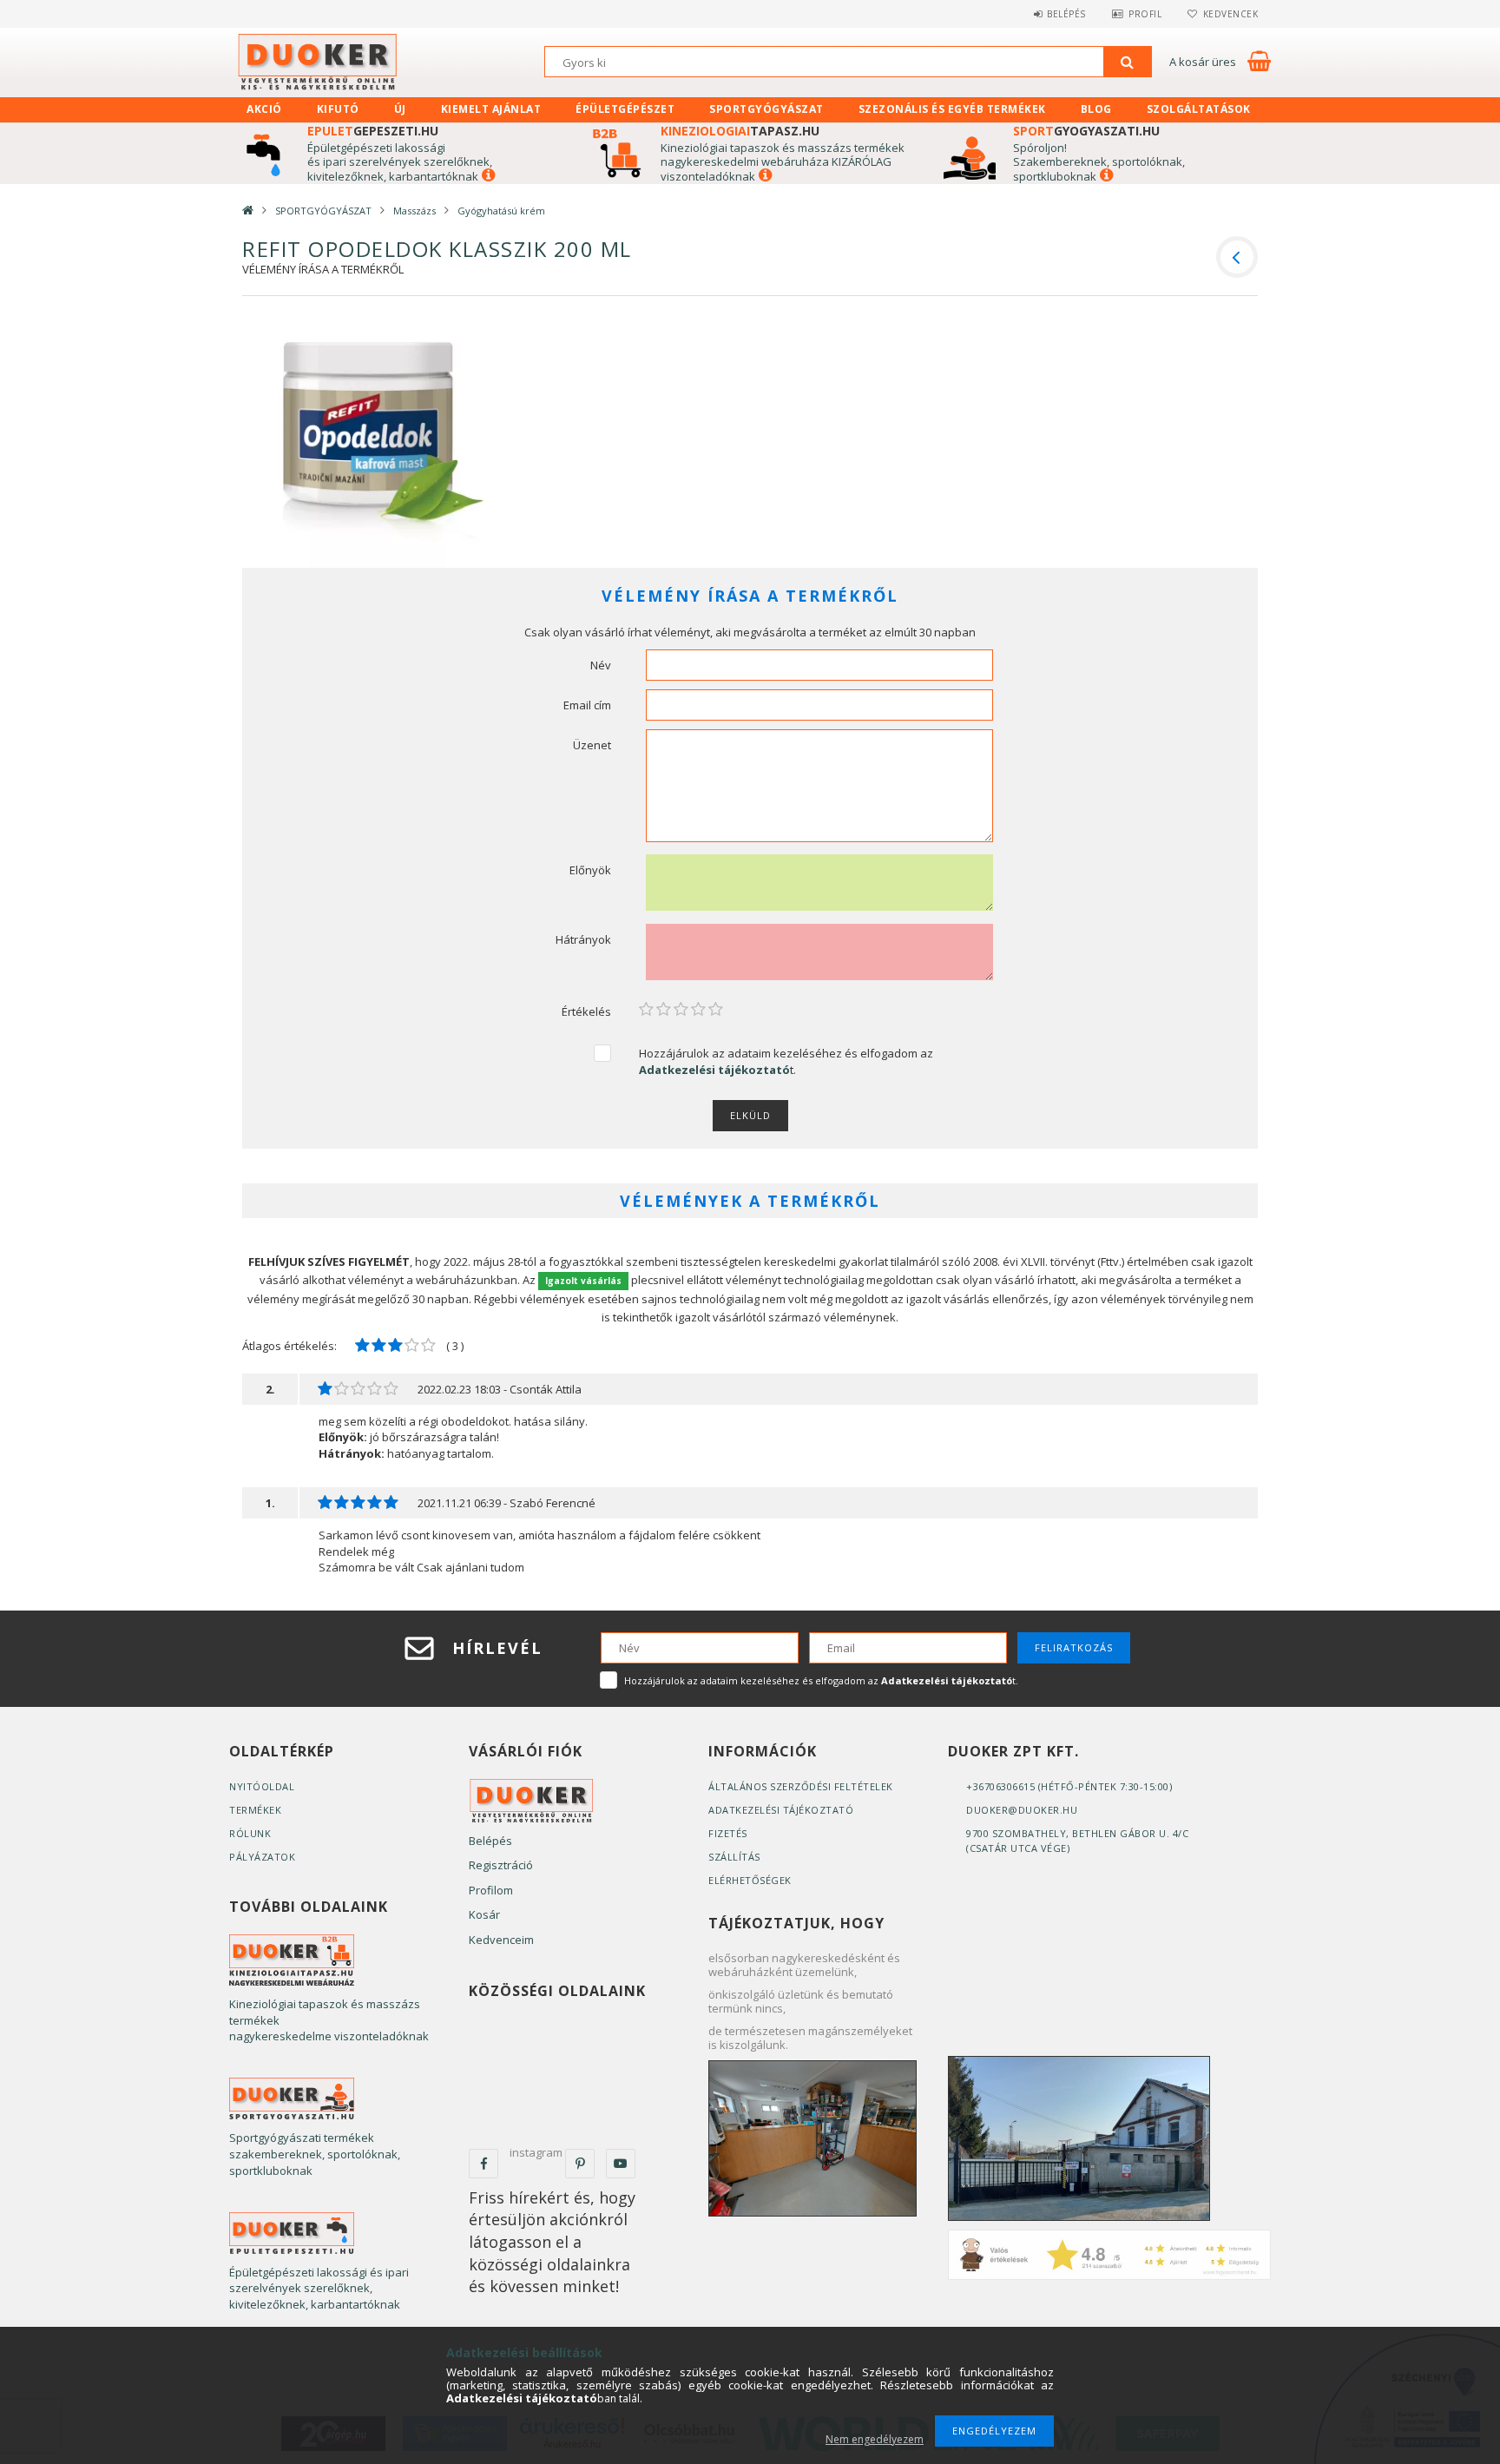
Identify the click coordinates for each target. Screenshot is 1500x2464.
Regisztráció (501, 1865)
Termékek (255, 1810)
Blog (1096, 109)
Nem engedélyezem (875, 2439)
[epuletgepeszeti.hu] (292, 2232)
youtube (621, 2164)
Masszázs (414, 211)
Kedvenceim (501, 1940)
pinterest (580, 2164)
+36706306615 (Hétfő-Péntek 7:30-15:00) (1069, 1786)
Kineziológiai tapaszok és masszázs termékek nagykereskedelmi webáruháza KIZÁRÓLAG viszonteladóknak (783, 162)
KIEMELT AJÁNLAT (491, 109)
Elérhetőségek (750, 1880)
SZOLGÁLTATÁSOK (1199, 109)
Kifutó (338, 109)
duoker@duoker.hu (1022, 1810)
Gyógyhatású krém (501, 211)
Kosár (484, 1914)
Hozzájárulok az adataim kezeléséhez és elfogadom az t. (786, 1061)
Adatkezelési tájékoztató (781, 1810)
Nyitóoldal (262, 1786)
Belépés (1066, 14)
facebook (484, 2164)
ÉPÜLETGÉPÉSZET (625, 109)
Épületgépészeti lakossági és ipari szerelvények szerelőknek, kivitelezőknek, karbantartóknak (400, 162)
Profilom (491, 1890)
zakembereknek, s (1069, 161)
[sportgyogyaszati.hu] (292, 2098)
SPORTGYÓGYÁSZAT (766, 109)
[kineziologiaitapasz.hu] (292, 1960)
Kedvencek (1230, 14)
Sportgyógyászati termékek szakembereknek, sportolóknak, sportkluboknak (315, 2154)
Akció (264, 109)
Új (400, 109)
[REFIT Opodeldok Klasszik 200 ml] (369, 439)
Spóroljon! (1040, 148)
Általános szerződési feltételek (801, 1786)
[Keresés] (1128, 62)
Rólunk (250, 1833)
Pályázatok (262, 1857)
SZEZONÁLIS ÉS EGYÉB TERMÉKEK (952, 109)
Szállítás (734, 1857)
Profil (1145, 14)
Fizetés (728, 1833)
